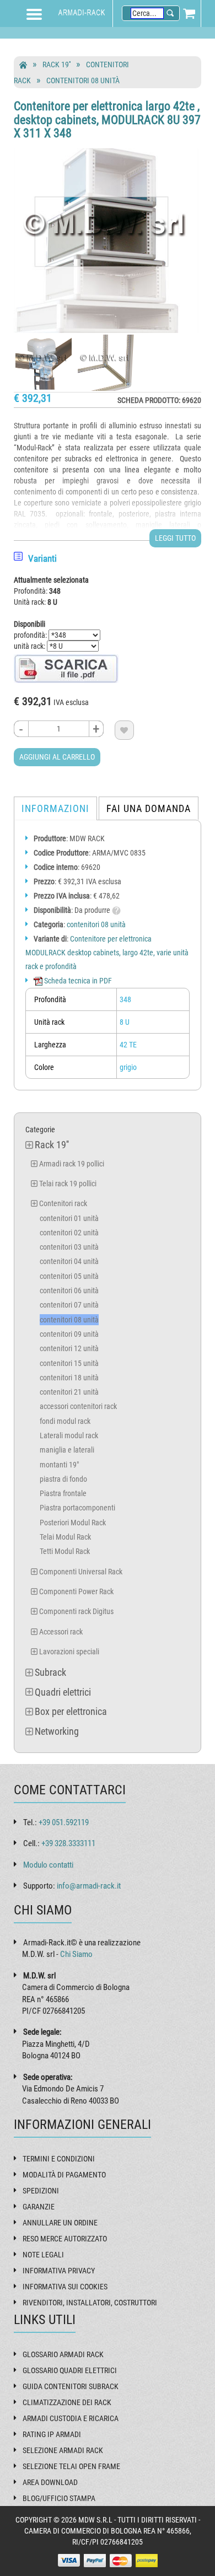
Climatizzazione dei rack (67, 2402)
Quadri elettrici (63, 1692)
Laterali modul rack (69, 1435)
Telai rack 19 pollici (68, 1184)
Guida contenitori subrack (71, 2386)
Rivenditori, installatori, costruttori (90, 2303)
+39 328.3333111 (68, 1843)
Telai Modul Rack (65, 1537)
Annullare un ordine (60, 2223)
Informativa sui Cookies (65, 2287)
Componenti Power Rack (76, 1591)
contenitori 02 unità (69, 1233)
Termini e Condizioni (59, 2159)
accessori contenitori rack (78, 1406)
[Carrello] (189, 13)
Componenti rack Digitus (76, 1611)
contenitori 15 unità (69, 1363)
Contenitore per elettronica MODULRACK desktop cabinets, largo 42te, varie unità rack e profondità (107, 953)
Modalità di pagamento (64, 2175)
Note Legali (43, 2255)
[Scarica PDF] (66, 668)
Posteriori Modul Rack (73, 1523)
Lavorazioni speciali (69, 1652)
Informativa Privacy (59, 2271)
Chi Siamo (76, 1954)
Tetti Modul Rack (65, 1551)
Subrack (50, 1672)
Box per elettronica (71, 1711)
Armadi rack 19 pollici (72, 1164)
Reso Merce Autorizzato (65, 2239)
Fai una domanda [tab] (149, 808)
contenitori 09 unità (69, 1334)
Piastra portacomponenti (77, 1508)
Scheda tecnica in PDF (77, 981)
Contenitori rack (63, 1203)
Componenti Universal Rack (81, 1572)
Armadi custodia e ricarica (71, 2418)
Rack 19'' (57, 64)
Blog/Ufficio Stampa (59, 2498)
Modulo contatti (48, 1865)
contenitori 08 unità (83, 80)
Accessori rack (61, 1632)
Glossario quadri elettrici (70, 2370)
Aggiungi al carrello (57, 757)
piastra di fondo (63, 1479)
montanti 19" (59, 1465)
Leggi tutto (175, 538)
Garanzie (39, 2207)
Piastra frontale (63, 1493)
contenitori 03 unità (69, 1247)
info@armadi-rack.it (89, 1886)
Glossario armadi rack (63, 2354)
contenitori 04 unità (69, 1261)
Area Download (50, 2482)
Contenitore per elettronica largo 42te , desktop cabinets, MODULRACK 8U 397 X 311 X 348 (107, 119)
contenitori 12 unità (69, 1348)
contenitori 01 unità (69, 1218)
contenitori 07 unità (69, 1305)
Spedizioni (41, 2191)
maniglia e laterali (67, 1450)
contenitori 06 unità (69, 1290)
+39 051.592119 (64, 1822)
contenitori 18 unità (69, 1378)
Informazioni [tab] (55, 808)
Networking (57, 1731)
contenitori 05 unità (69, 1276)
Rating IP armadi (52, 2434)
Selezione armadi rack (63, 2450)
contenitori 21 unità (69, 1392)
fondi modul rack (65, 1421)
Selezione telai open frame (71, 2466)
